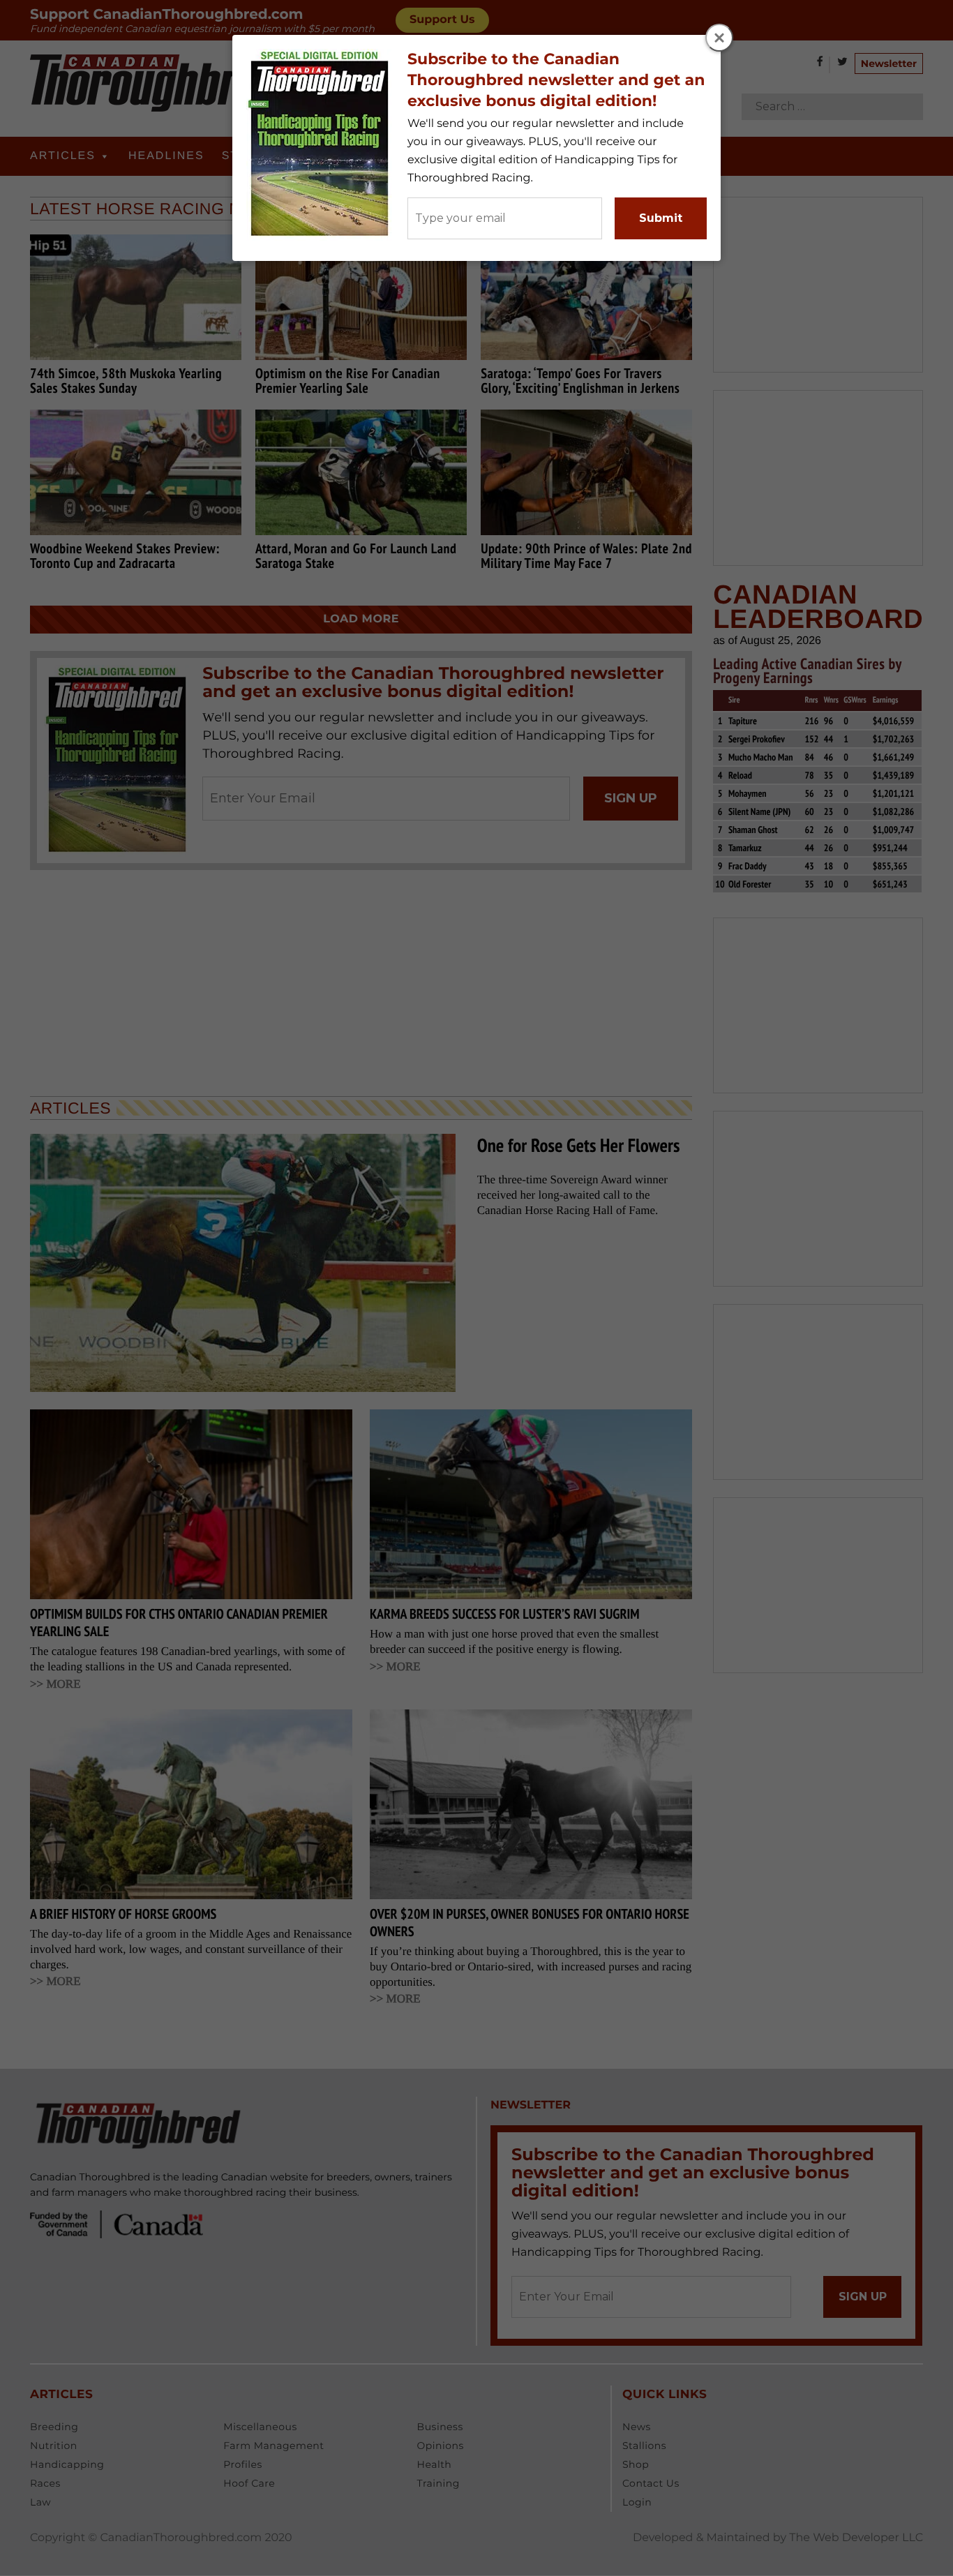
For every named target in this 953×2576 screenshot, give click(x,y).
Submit (661, 218)
